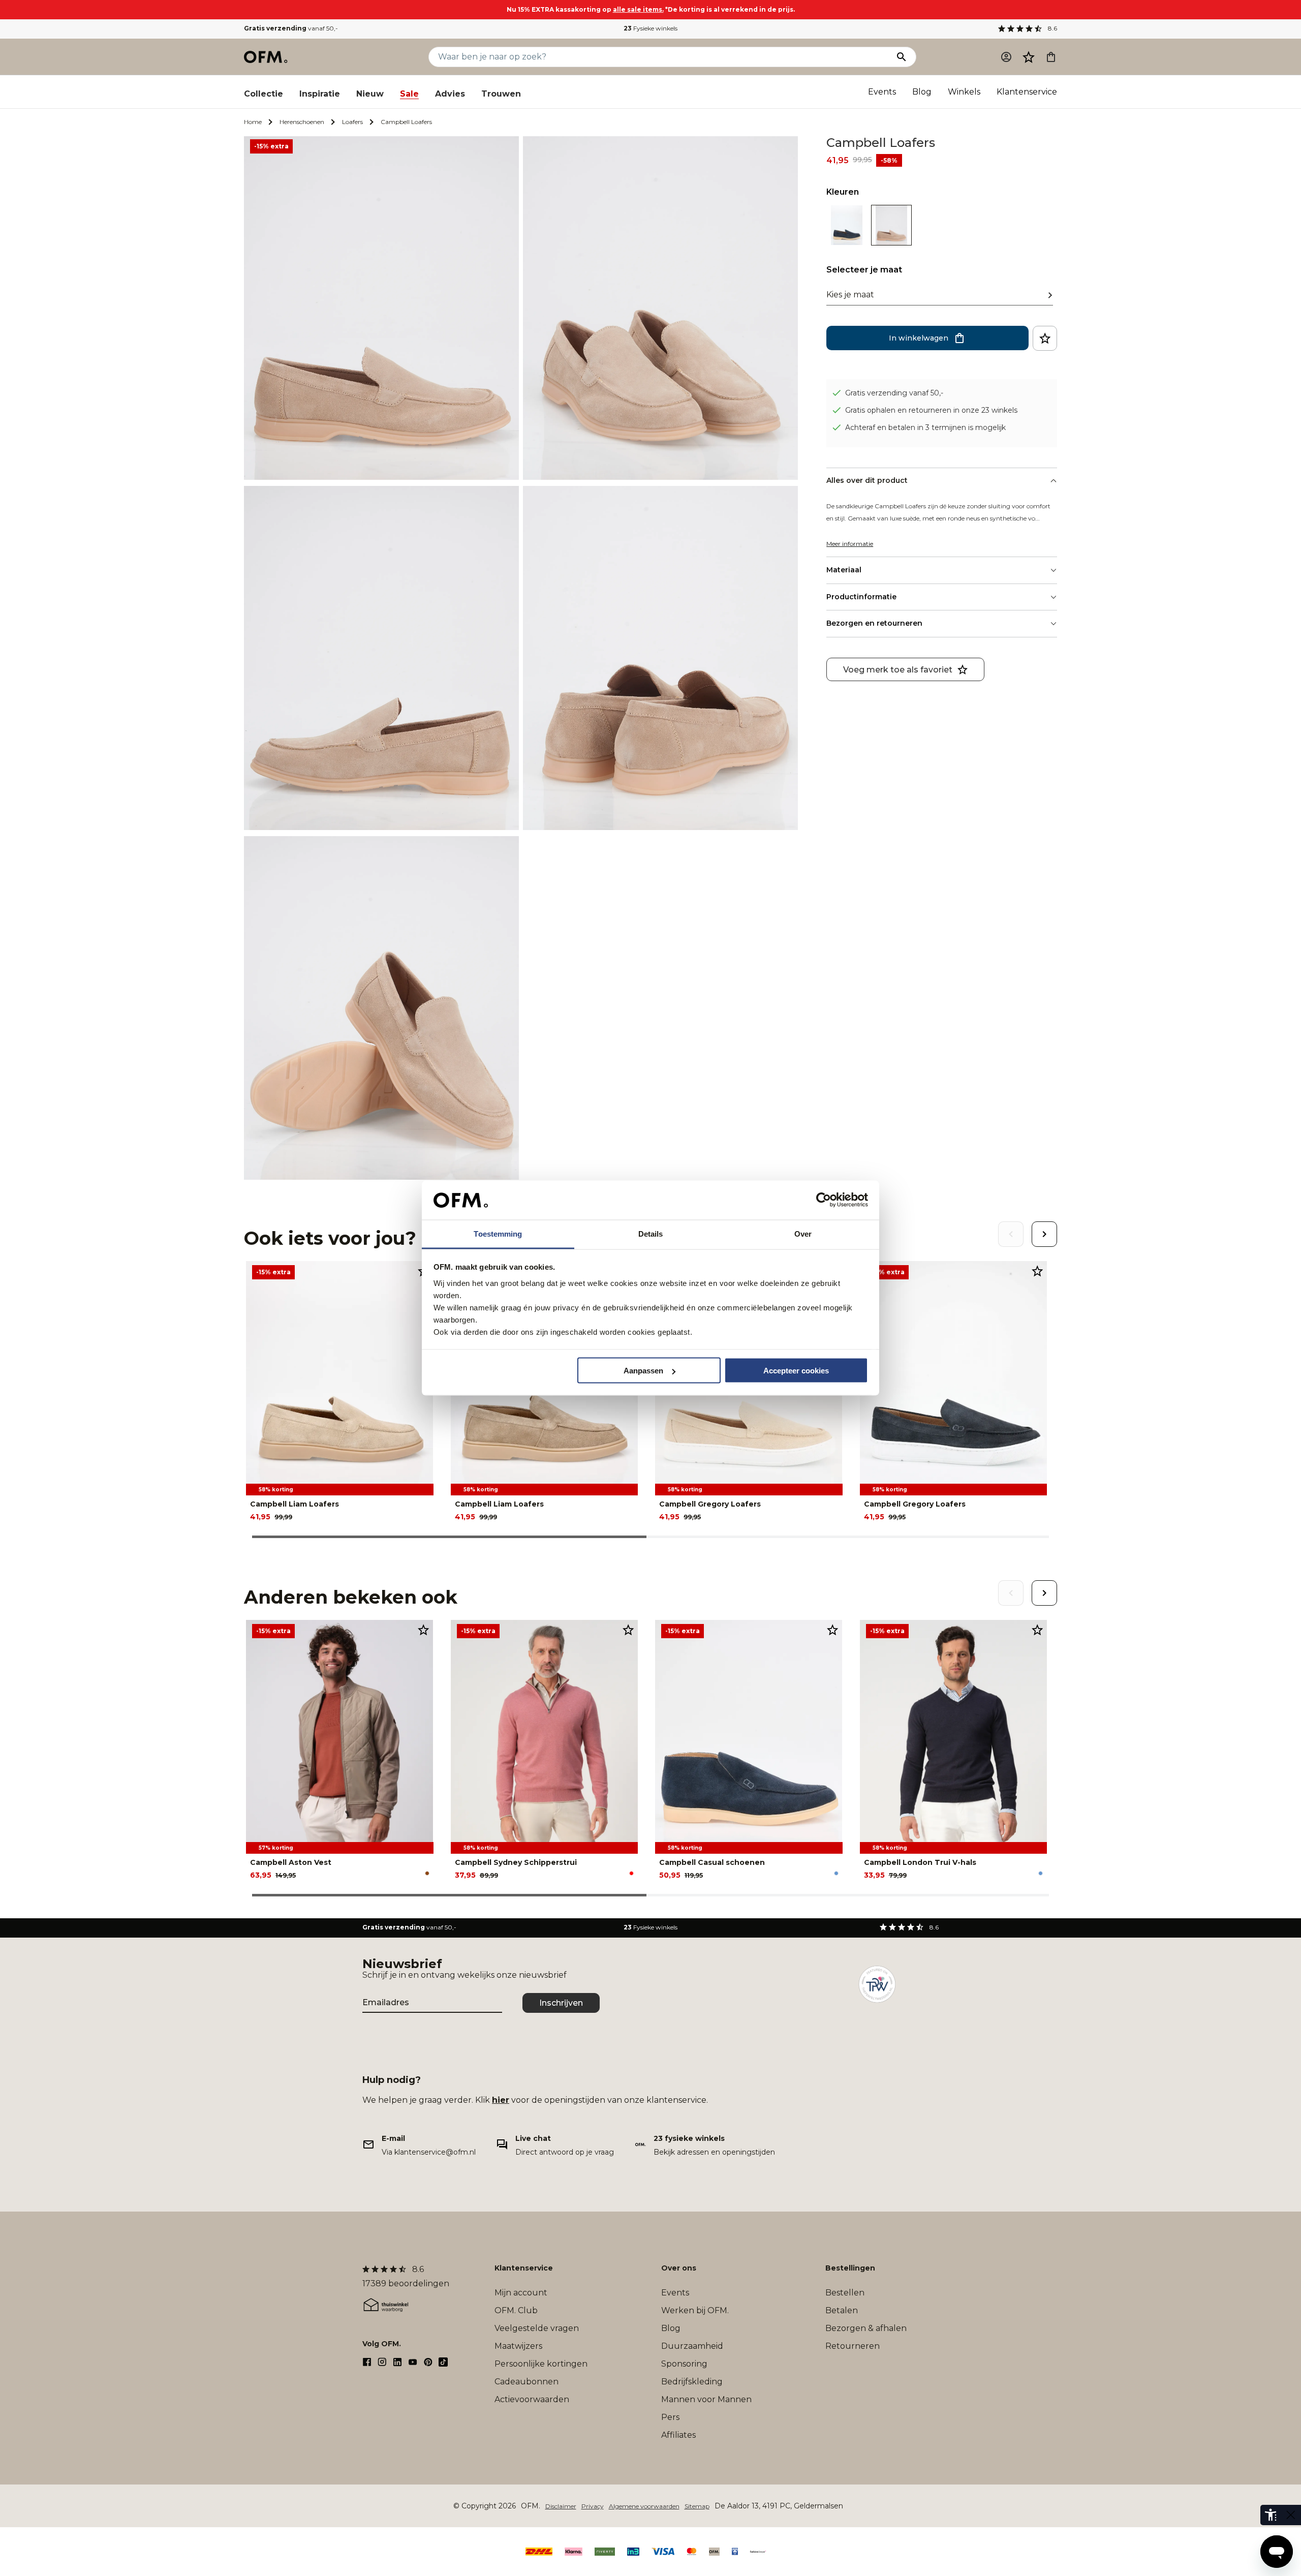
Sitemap (697, 2506)
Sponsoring (684, 2364)
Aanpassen (643, 1371)
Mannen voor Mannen (706, 2399)
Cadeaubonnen (526, 2382)
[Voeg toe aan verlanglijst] (1045, 338)
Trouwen (501, 94)
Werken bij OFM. (695, 2310)
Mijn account (521, 2293)
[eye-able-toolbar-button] (1271, 2515)
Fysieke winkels (650, 28)
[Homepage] (266, 57)
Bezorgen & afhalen (866, 2328)
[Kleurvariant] (847, 243)
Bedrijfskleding (692, 2382)
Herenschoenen (302, 122)
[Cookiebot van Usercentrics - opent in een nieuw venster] (824, 1200)
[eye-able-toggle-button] (1291, 2515)
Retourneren (853, 2346)
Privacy (593, 2506)
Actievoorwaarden (532, 2399)
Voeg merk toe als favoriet (898, 669)
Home (253, 122)
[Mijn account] (1006, 57)
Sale (409, 94)
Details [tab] (651, 1233)
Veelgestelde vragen (537, 2328)
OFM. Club (516, 2310)
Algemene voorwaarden (644, 2506)
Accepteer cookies (796, 1371)
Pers (670, 2417)
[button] (1029, 57)
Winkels (964, 92)
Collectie (264, 94)
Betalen (842, 2310)
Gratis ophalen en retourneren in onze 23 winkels (931, 410)
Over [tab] (803, 1233)
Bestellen (845, 2293)
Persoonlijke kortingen (541, 2364)
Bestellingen (850, 2268)
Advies (450, 94)
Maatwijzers (518, 2346)
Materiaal (844, 570)
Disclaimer (561, 2506)
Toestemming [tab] (498, 1233)
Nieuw (370, 94)
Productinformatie (861, 597)
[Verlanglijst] (1029, 57)
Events (882, 92)
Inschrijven (561, 2003)
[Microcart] (1051, 57)
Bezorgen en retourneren (874, 623)
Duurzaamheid (692, 2346)
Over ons (679, 2268)
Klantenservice (1027, 92)
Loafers (352, 122)
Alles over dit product (867, 480)
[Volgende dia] (1044, 1234)
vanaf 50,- (291, 28)
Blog (922, 92)
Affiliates (678, 2435)
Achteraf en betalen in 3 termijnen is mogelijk (925, 427)
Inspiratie (320, 94)
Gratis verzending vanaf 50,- (894, 392)
